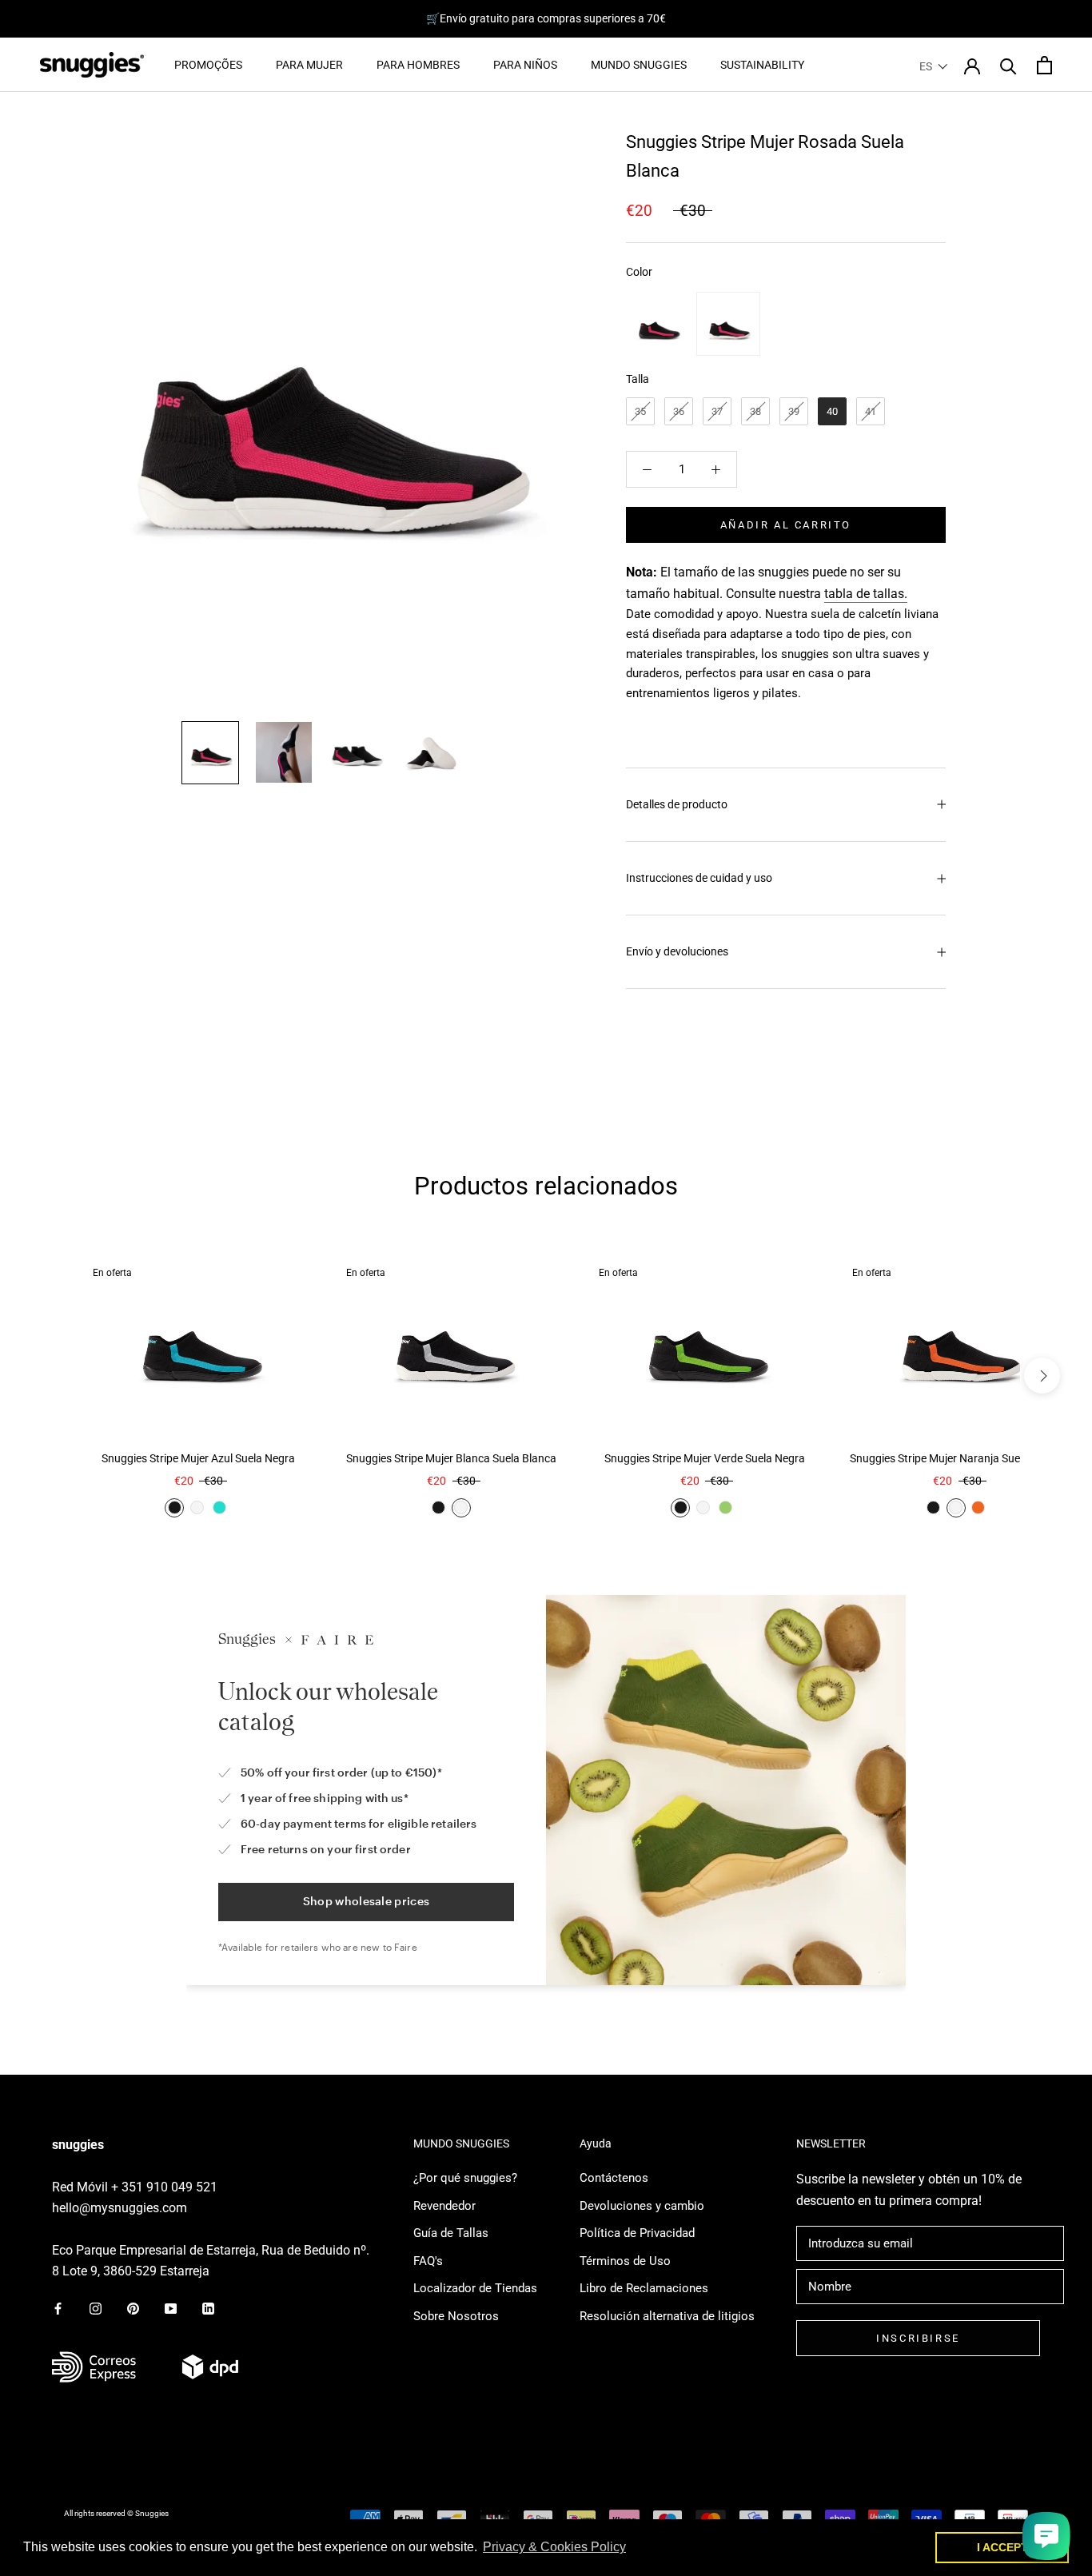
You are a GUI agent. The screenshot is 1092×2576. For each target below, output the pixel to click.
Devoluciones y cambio (642, 2206)
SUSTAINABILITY (762, 65)
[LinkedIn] (208, 2309)
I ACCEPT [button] (1002, 2547)
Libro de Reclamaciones (644, 2288)
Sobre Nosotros (456, 2316)
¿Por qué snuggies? (465, 2178)
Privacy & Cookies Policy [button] (554, 2547)
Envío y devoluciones (677, 951)
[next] (1042, 1376)
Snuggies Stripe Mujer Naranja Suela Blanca (958, 1458)
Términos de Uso (625, 2261)
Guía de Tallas (451, 2233)
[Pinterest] (133, 2309)
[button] (934, 66)
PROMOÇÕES (208, 65)
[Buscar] (1008, 65)
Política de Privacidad (637, 2233)
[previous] (50, 1376)
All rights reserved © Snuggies (116, 2513)
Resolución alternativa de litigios (667, 2316)
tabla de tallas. (866, 594)
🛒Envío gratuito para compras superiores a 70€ (546, 18)
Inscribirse (918, 2338)
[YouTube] (171, 2309)
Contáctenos (614, 2178)
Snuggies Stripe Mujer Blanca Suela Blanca (451, 1458)
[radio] (658, 324)
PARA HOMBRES (418, 65)
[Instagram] (96, 2309)
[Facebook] (58, 2309)
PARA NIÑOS (525, 65)
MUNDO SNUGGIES (639, 65)
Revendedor (444, 2206)
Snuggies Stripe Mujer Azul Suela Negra (198, 1458)
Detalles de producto (677, 804)
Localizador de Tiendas (475, 2288)
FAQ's (428, 2261)
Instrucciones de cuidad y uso (699, 878)
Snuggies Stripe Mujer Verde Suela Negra (705, 1458)
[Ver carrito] (1044, 65)
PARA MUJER (309, 65)
